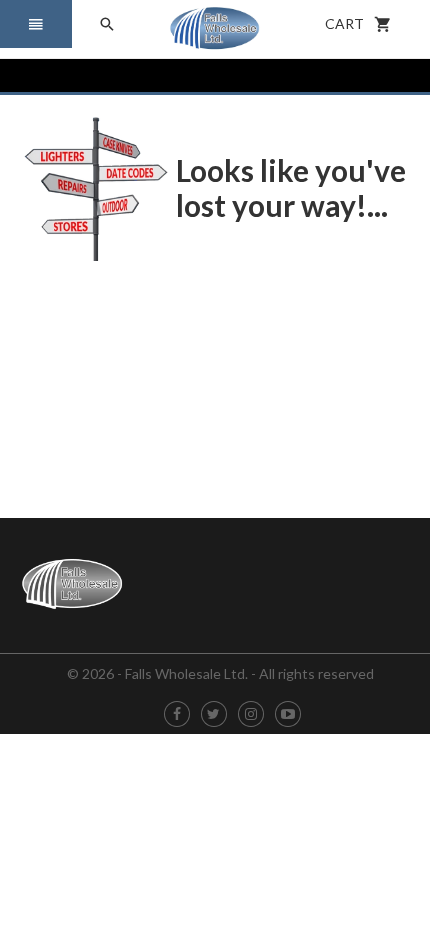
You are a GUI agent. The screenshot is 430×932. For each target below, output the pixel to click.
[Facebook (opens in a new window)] (177, 714)
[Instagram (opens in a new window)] (251, 714)
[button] (36, 24)
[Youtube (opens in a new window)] (288, 714)
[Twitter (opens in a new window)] (213, 714)
